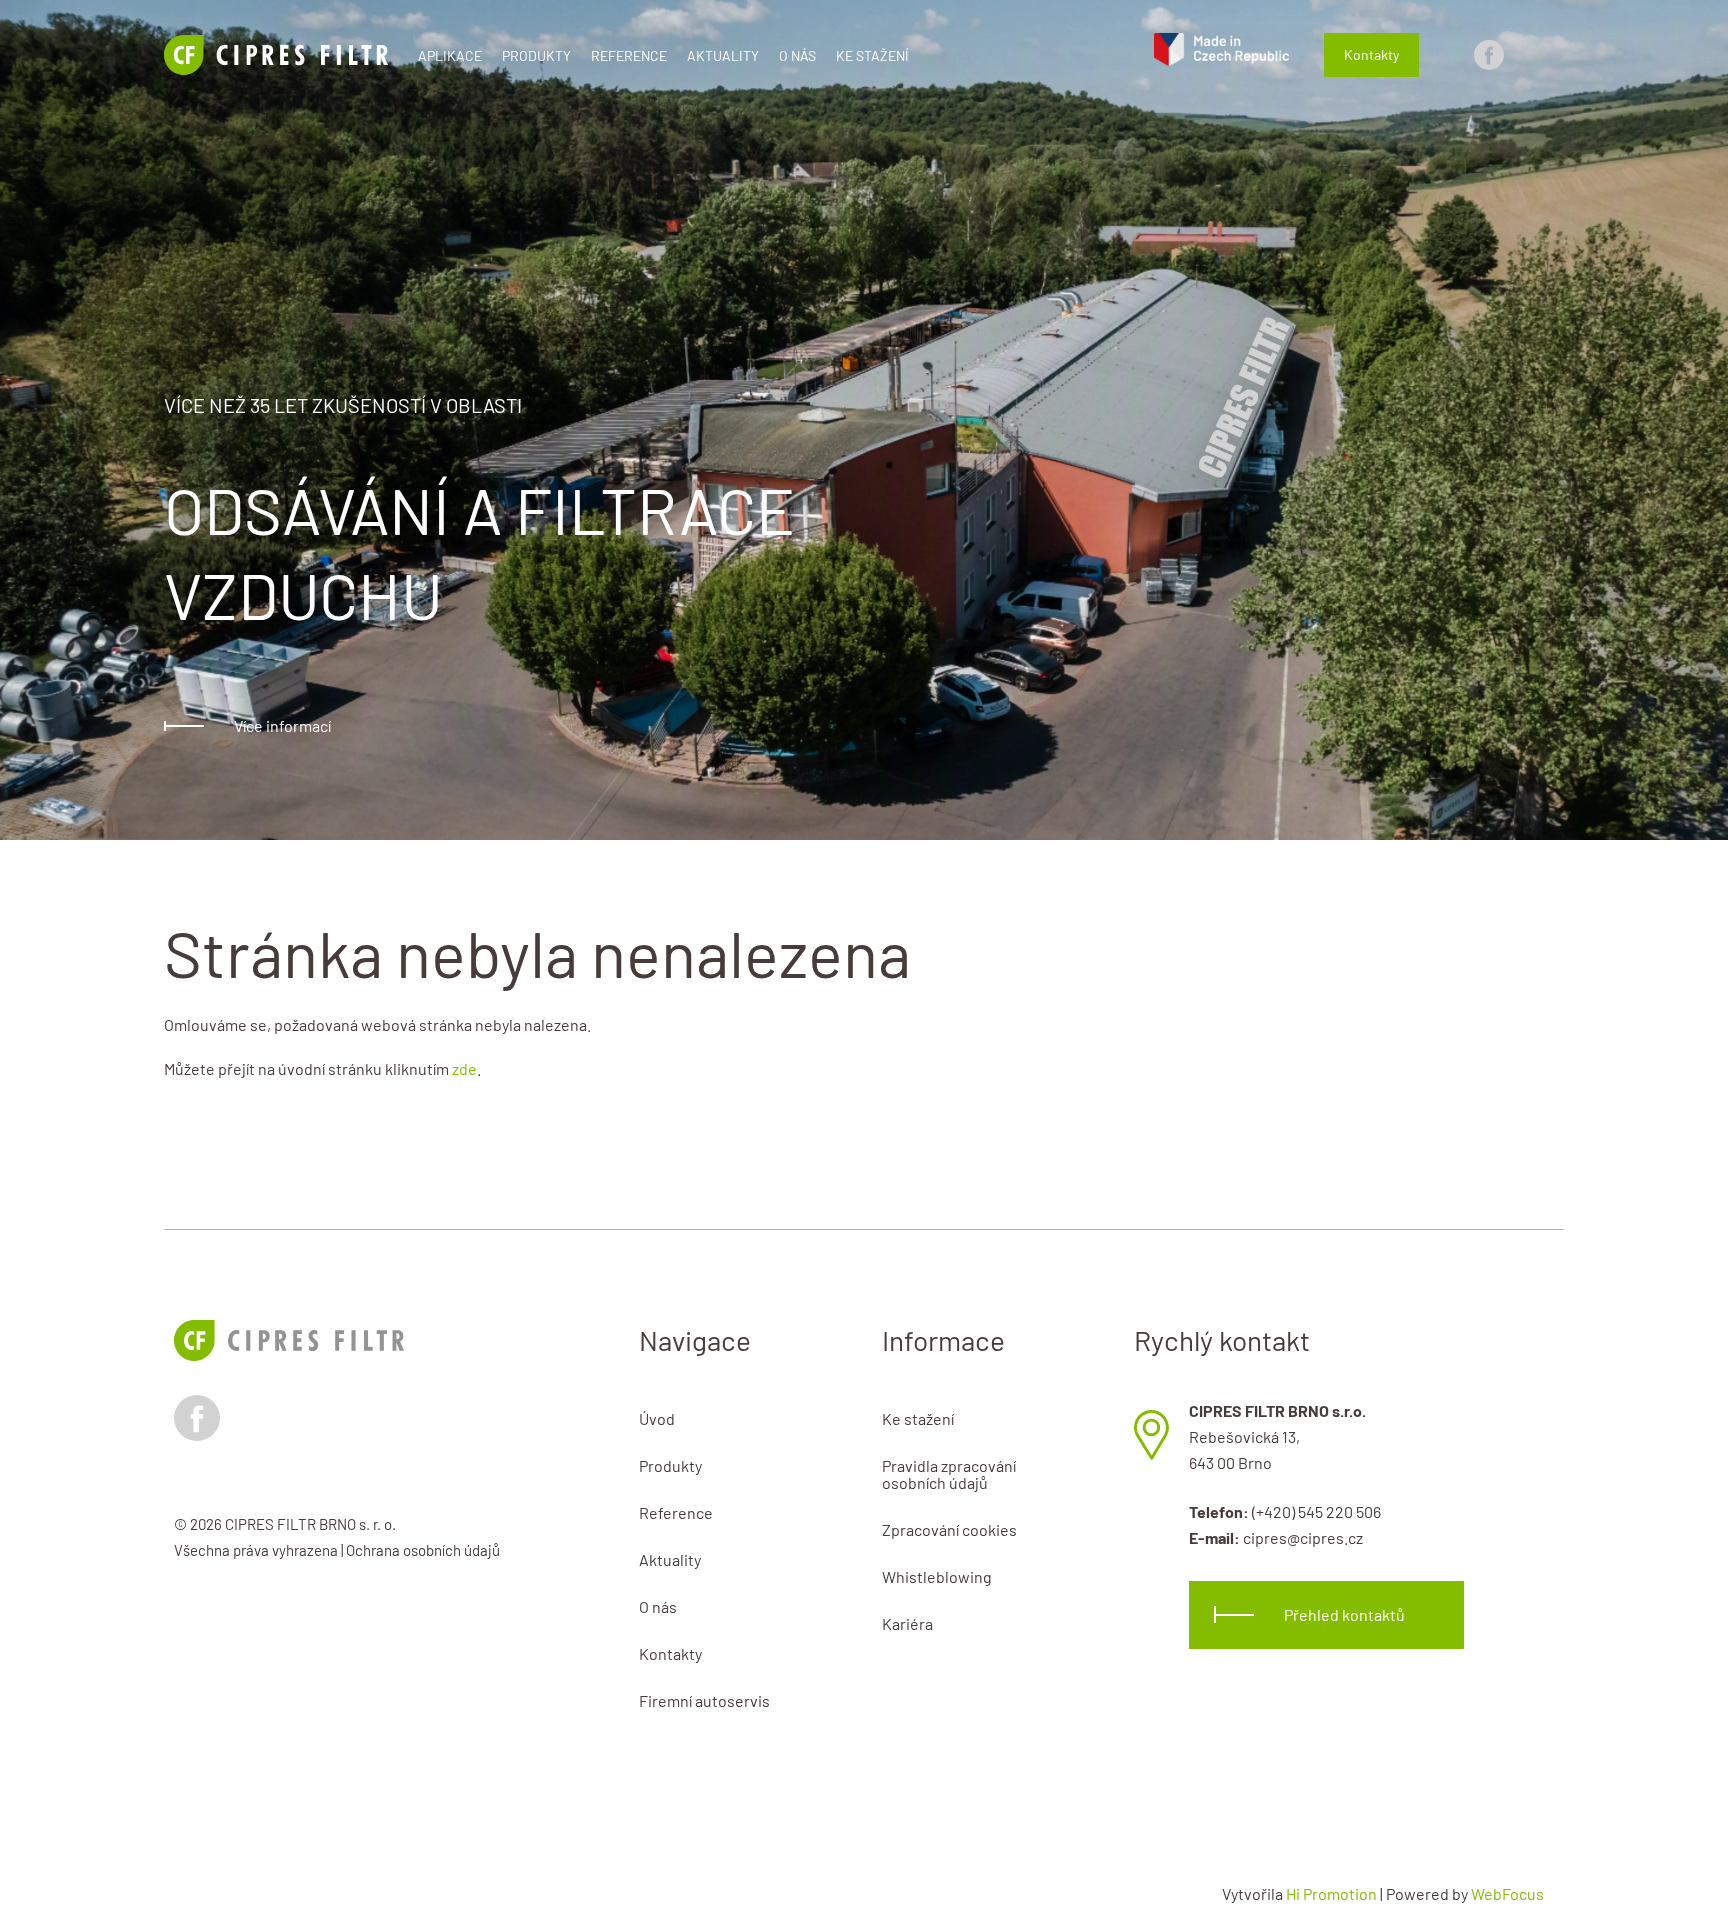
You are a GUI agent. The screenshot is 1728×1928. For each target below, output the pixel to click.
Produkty (536, 55)
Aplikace (450, 55)
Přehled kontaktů (1344, 1614)
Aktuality (723, 55)
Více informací (282, 725)
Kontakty (1371, 54)
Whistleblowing (937, 1576)
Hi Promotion (1331, 1893)
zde (464, 1068)
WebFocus (1507, 1893)
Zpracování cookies (949, 1529)
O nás (797, 55)
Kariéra (907, 1623)
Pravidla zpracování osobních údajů (949, 1474)
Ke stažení (872, 55)
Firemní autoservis (704, 1700)
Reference (629, 55)
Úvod (657, 1418)
